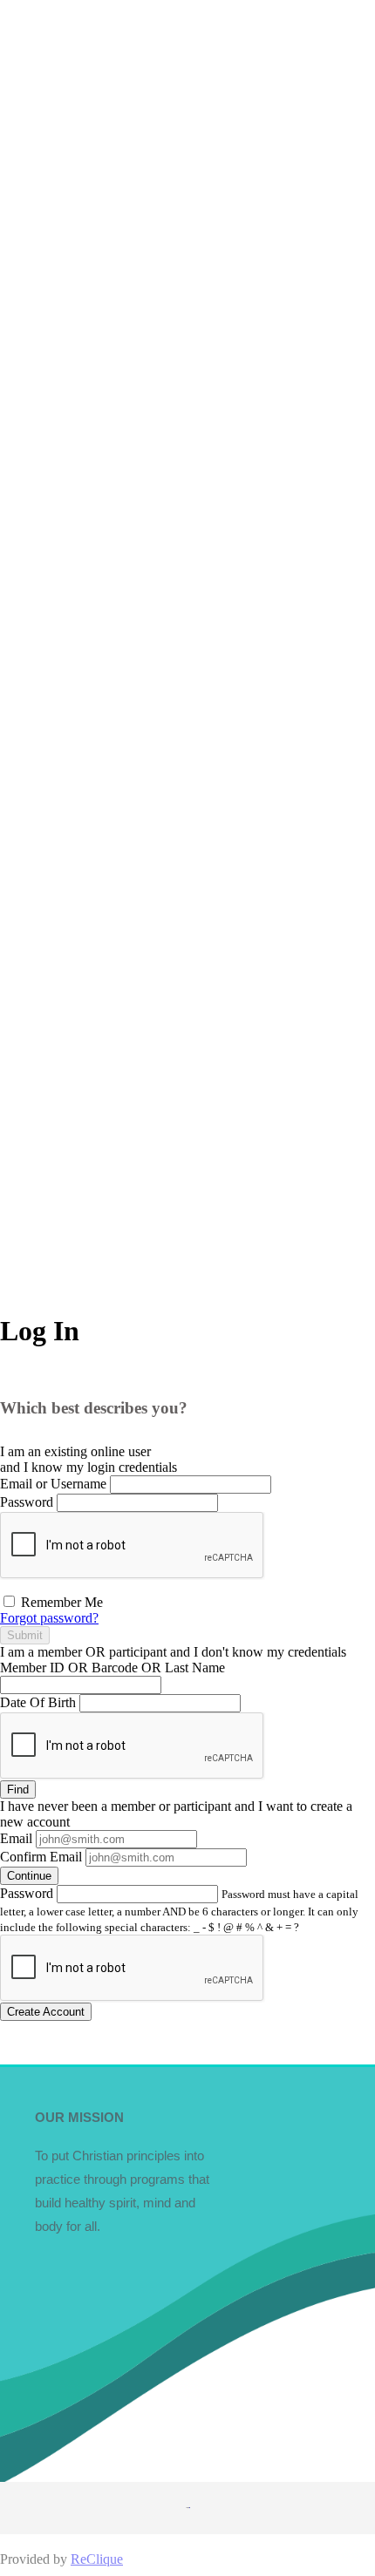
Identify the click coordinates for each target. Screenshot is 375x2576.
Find (18, 1790)
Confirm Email (41, 1857)
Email (16, 1838)
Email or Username (53, 1484)
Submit (25, 1635)
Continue (29, 1876)
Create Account (46, 2012)
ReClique (97, 2559)
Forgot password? (49, 1618)
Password (27, 1502)
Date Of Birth (38, 1702)
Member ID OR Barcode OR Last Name (112, 1668)
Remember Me (60, 1602)
